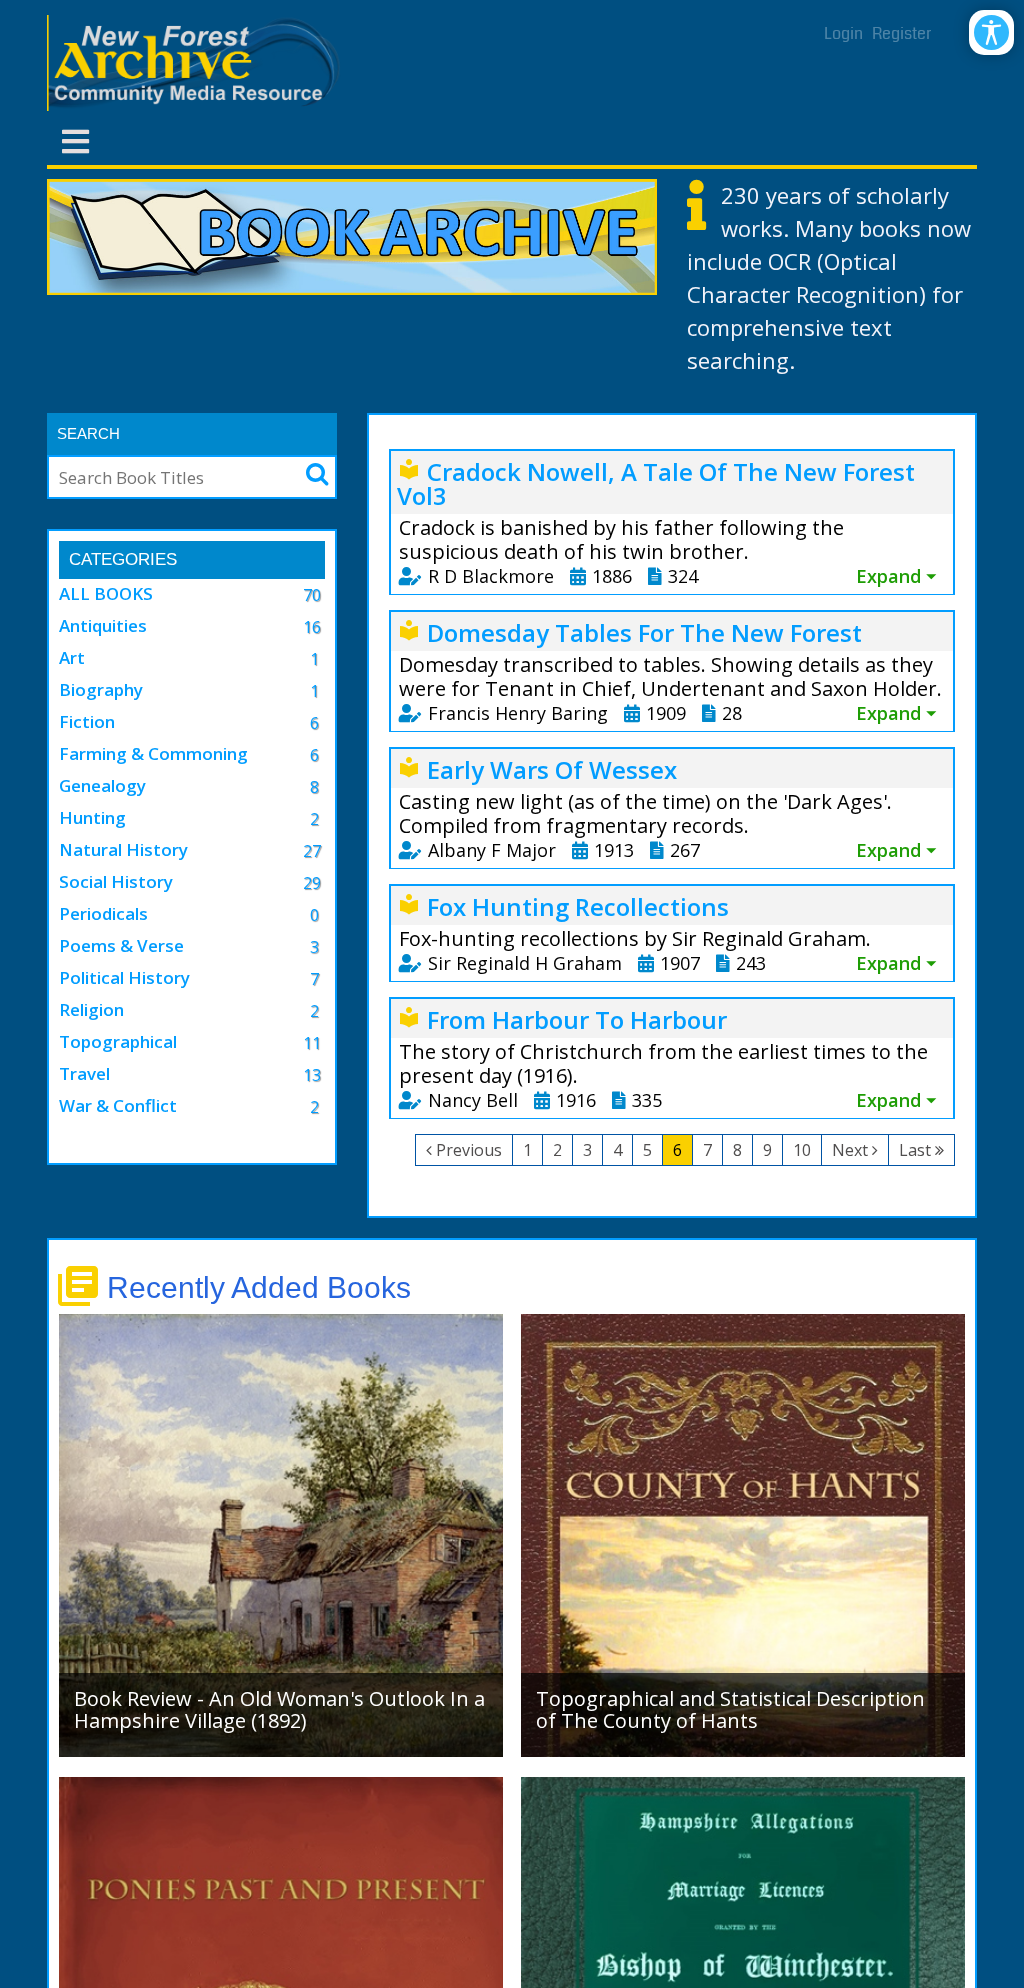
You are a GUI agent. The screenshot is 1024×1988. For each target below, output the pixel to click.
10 (802, 1150)
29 (312, 883)
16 (312, 627)
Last (915, 1150)
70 (312, 595)
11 (312, 1043)
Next (850, 1150)
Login (843, 33)
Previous (469, 1150)
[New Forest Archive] (197, 63)
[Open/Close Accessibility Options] (991, 32)
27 (312, 851)
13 (312, 1075)
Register (902, 33)
